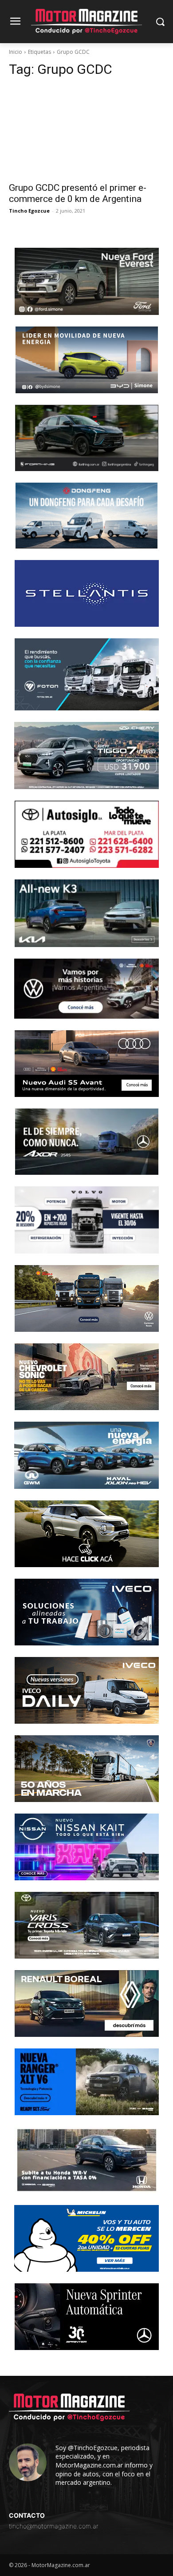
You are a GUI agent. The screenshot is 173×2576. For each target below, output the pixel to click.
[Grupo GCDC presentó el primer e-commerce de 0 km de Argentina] (86, 131)
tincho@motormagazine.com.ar (54, 2526)
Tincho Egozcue (29, 211)
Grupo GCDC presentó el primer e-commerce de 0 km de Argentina (78, 193)
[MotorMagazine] (86, 22)
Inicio (16, 52)
